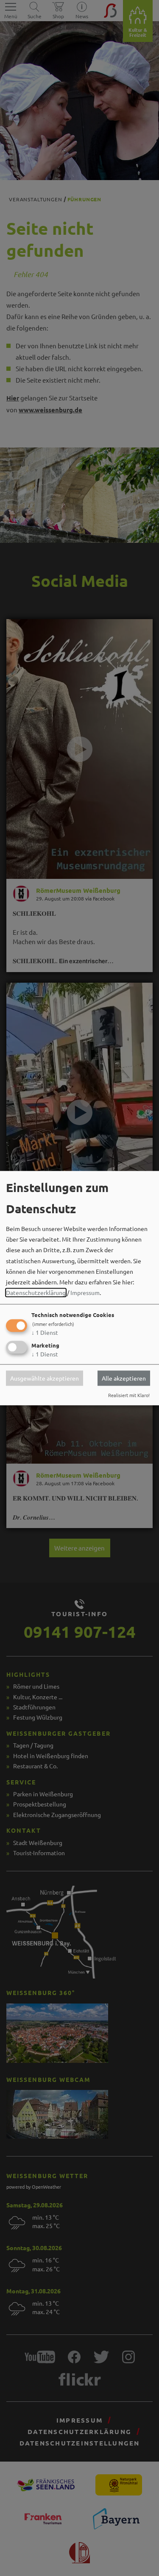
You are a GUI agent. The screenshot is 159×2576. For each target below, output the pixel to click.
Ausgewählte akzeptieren (45, 1378)
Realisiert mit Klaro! (129, 1395)
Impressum (85, 1293)
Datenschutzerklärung (36, 1293)
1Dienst (45, 1333)
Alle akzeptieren (124, 1378)
